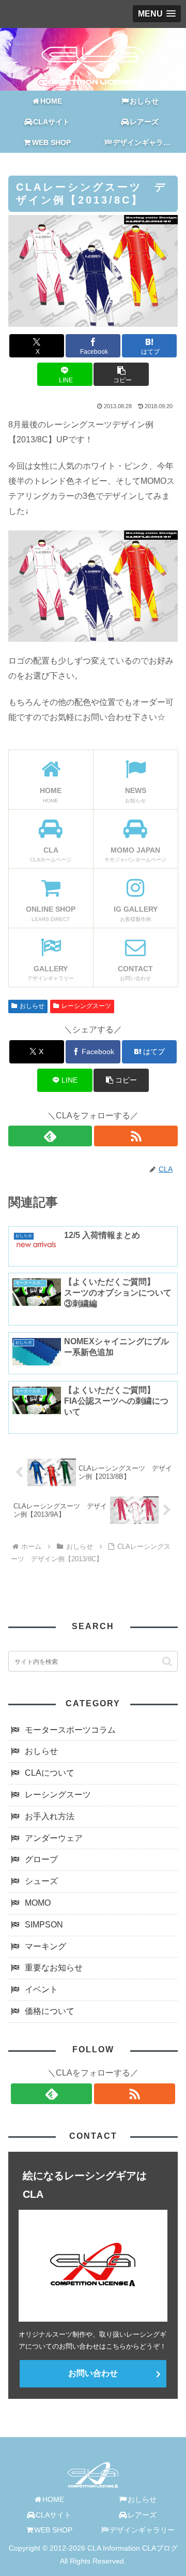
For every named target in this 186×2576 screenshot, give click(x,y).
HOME (53, 2499)
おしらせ (32, 1006)
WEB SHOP (53, 2530)
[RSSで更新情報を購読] (136, 1136)
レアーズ (142, 2515)
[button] (121, 374)
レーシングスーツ (86, 1006)
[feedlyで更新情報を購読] (50, 1136)
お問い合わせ (93, 2373)
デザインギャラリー (142, 2530)
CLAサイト (53, 2515)
